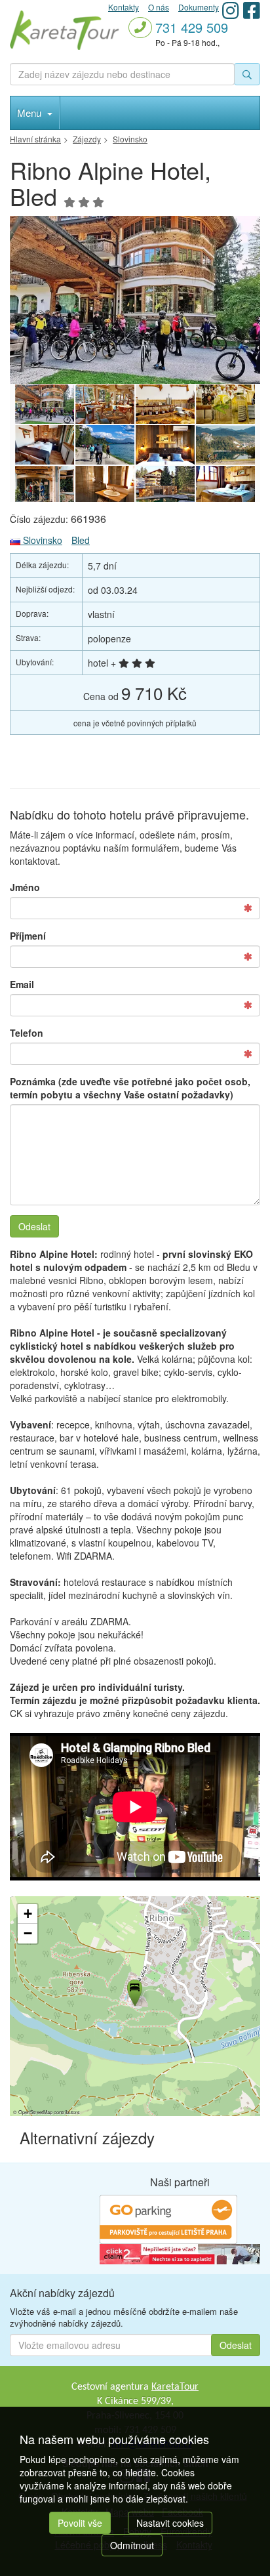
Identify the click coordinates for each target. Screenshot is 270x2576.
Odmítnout (132, 2545)
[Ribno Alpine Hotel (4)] (225, 486)
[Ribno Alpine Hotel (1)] (165, 486)
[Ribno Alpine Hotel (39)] (105, 445)
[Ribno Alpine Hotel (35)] (105, 486)
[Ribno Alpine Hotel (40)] (135, 300)
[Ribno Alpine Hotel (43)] (225, 404)
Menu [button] (30, 113)
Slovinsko (41, 540)
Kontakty (124, 7)
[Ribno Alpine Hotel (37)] (225, 445)
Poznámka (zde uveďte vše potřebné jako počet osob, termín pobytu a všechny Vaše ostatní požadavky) (130, 1088)
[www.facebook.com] (252, 10)
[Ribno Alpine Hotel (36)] (45, 486)
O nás (159, 7)
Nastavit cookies (170, 2523)
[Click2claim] (180, 2253)
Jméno (25, 887)
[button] (134, 1991)
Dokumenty (199, 7)
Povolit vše (80, 2523)
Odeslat (34, 1226)
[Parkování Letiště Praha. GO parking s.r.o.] (168, 2218)
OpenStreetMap (35, 2112)
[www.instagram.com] (231, 10)
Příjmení (28, 936)
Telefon (27, 1033)
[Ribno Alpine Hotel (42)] (165, 404)
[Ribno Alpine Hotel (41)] (45, 445)
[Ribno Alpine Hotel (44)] (105, 404)
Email (22, 984)
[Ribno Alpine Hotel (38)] (165, 445)
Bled (81, 540)
